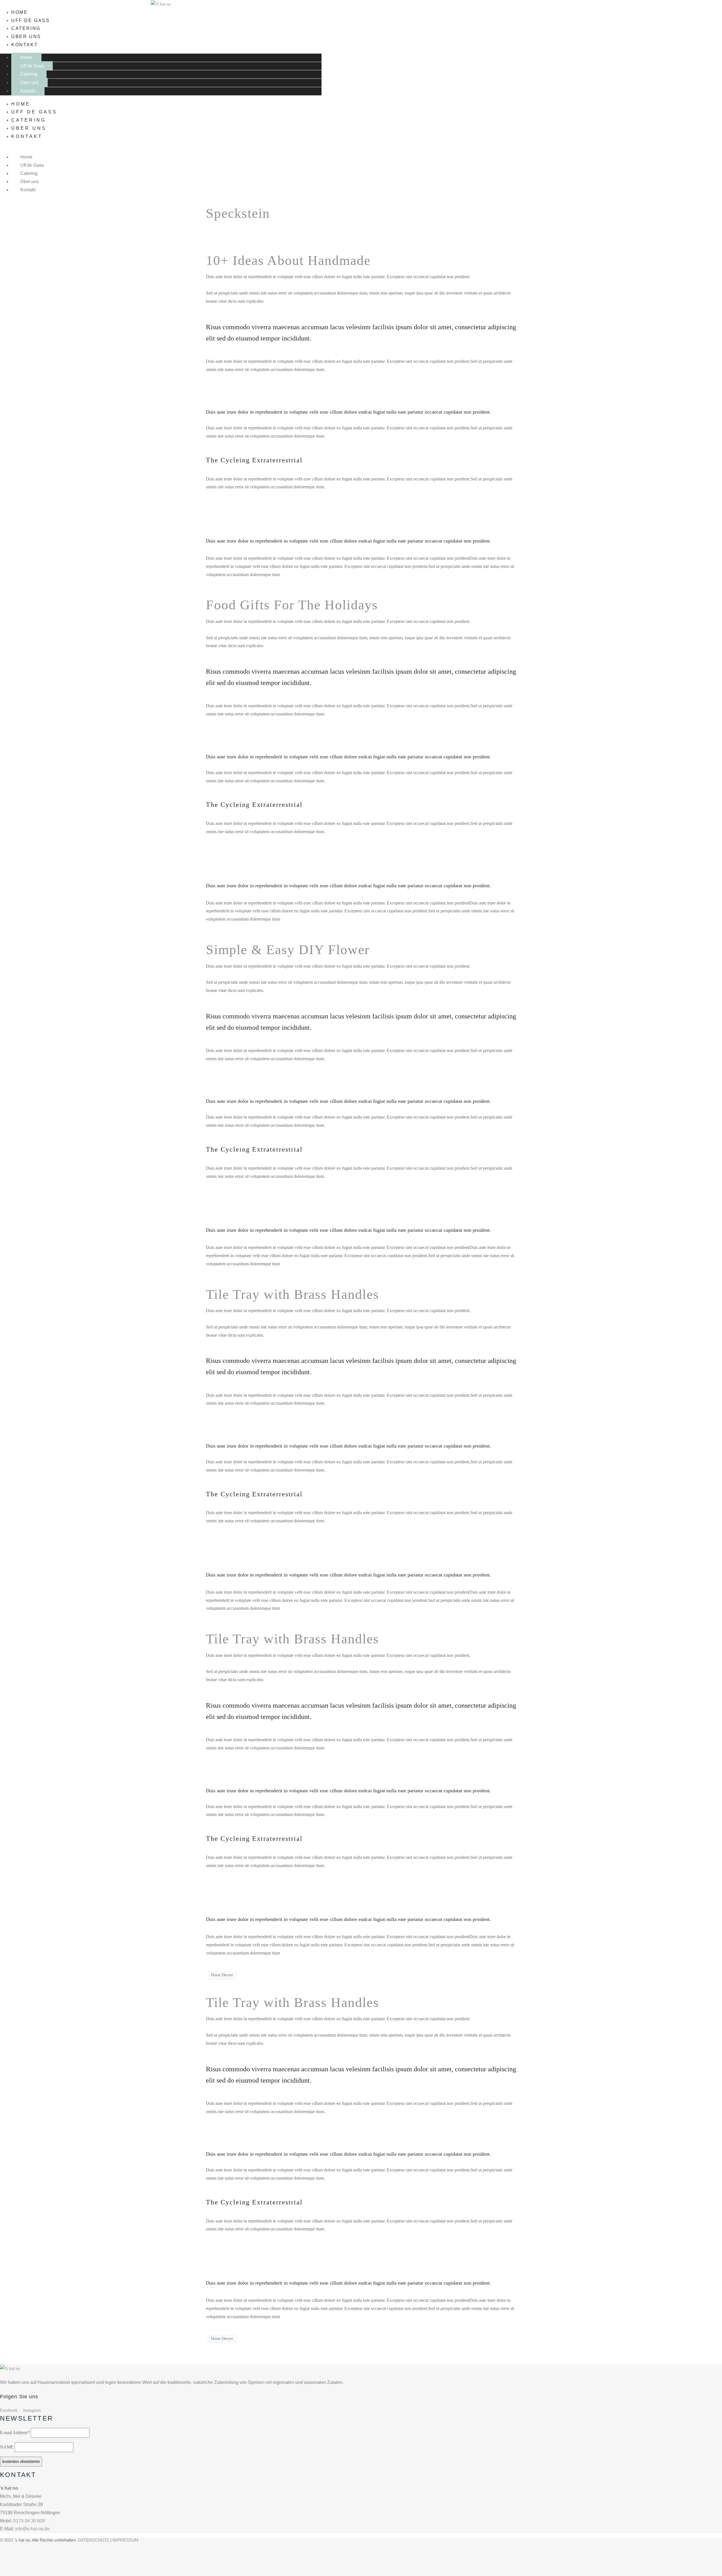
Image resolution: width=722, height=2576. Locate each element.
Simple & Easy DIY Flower (288, 949)
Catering (26, 28)
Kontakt (25, 45)
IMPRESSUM (126, 2540)
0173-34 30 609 (29, 2521)
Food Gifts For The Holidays (292, 605)
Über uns (26, 37)
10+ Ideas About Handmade (288, 260)
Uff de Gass (31, 20)
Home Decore (222, 1975)
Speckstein (238, 213)
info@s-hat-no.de (32, 2529)
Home (19, 12)
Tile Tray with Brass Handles (292, 1294)
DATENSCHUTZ (93, 2540)
